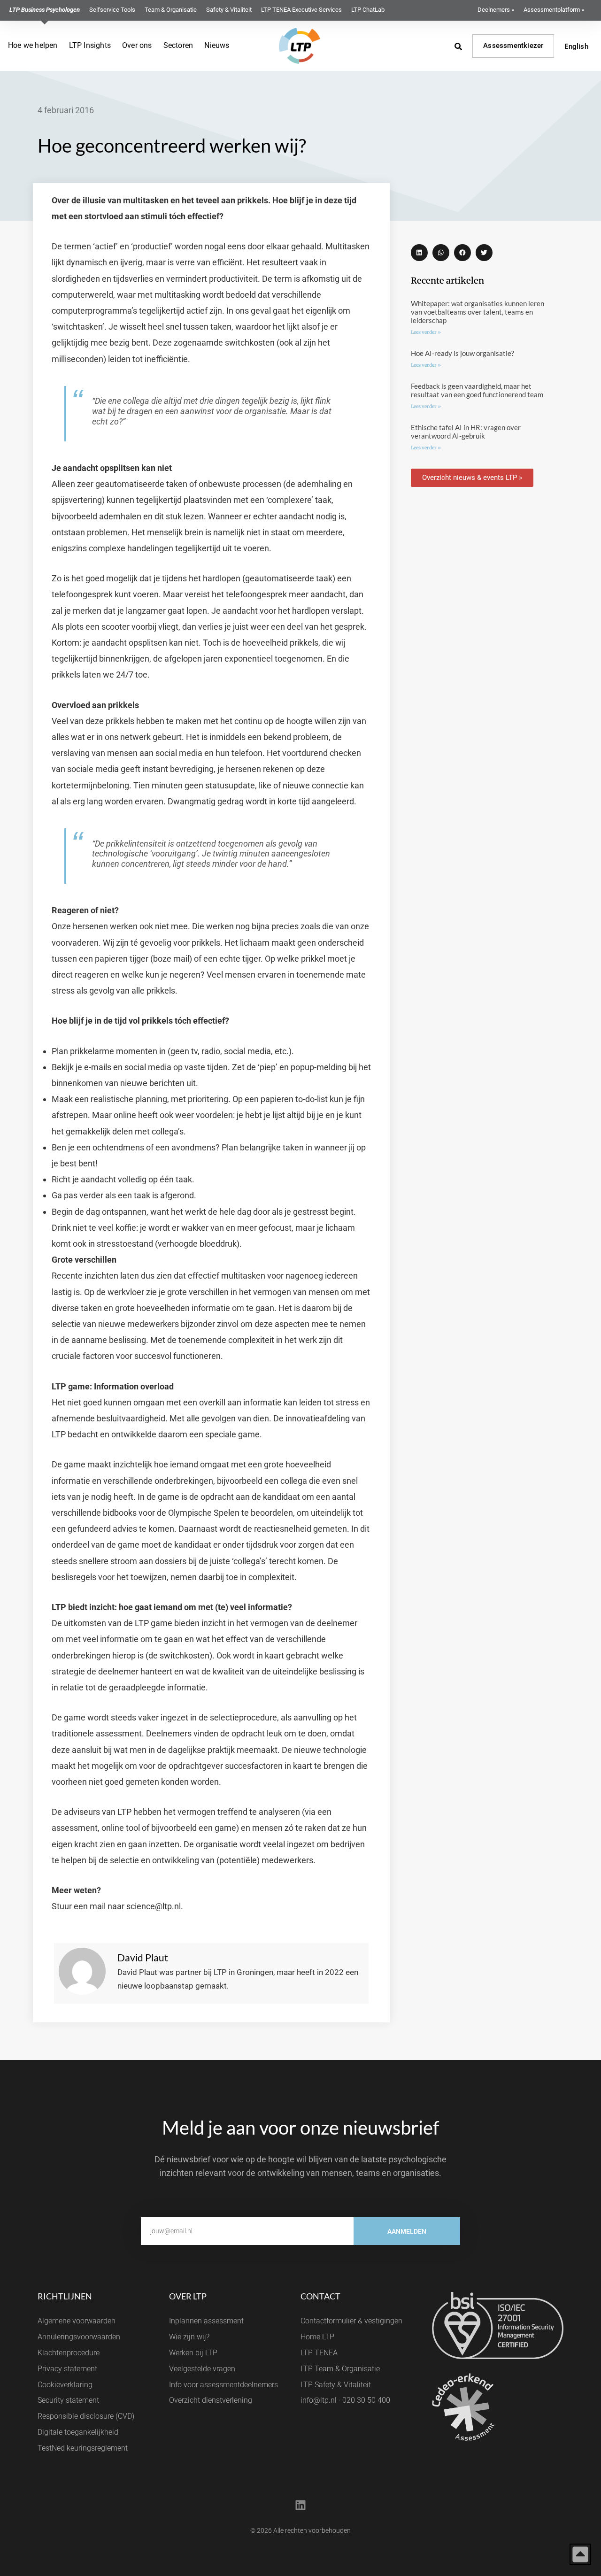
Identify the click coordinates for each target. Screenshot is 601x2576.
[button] (419, 253)
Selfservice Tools (112, 10)
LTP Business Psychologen (45, 10)
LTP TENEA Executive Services (301, 10)
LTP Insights (90, 45)
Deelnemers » (496, 10)
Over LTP (188, 2296)
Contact (320, 2296)
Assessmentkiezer (513, 46)
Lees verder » (426, 332)
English (576, 46)
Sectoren (178, 45)
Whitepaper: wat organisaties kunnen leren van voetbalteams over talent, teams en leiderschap (478, 312)
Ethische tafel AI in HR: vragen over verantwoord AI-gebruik (466, 432)
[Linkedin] (300, 2506)
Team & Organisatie (171, 10)
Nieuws (217, 45)
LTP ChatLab (368, 10)
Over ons (137, 45)
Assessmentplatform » (554, 10)
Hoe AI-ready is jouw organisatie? (462, 353)
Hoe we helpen (33, 45)
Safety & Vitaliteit (229, 10)
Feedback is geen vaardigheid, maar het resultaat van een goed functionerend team (477, 390)
